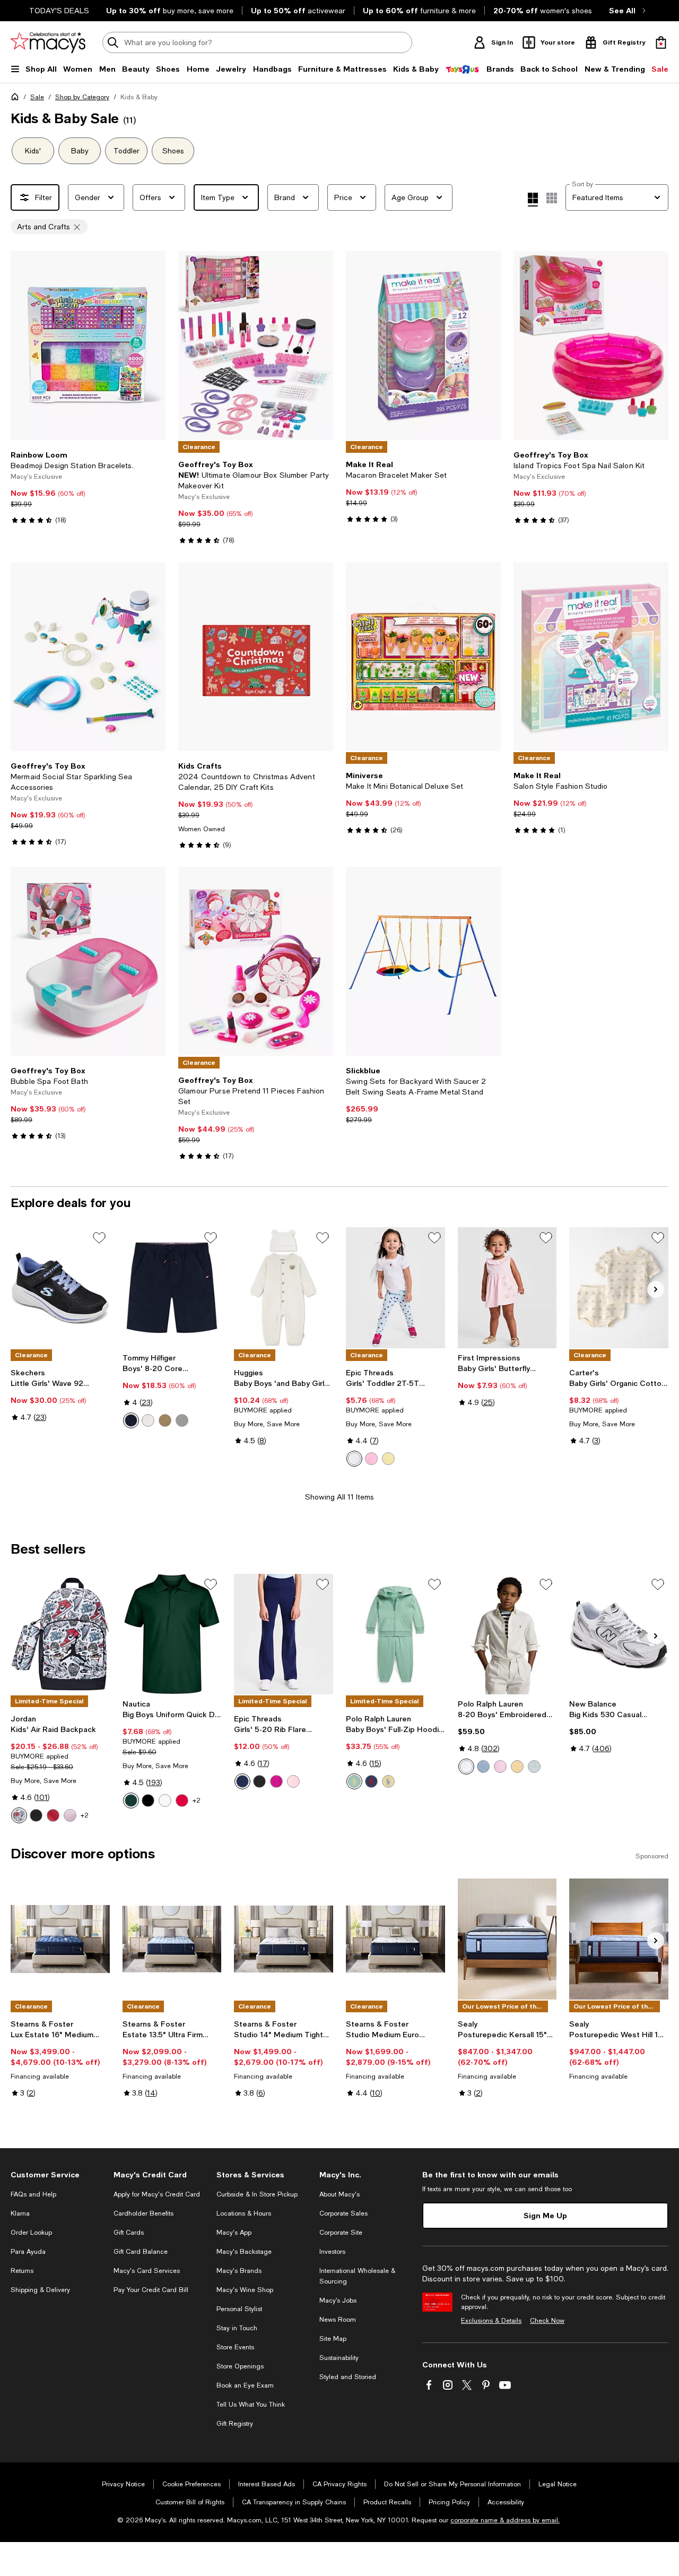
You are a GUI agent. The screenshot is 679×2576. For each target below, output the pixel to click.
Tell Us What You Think (251, 2405)
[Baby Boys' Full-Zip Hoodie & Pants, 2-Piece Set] (395, 1634)
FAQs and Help (33, 2194)
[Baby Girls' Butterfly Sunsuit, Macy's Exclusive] (507, 1288)
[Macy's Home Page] (48, 42)
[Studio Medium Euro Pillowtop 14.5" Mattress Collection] (395, 1939)
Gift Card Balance (141, 2252)
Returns (22, 2271)
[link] (88, 487)
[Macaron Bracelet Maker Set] (423, 346)
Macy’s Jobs (338, 2301)
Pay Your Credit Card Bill (151, 2290)
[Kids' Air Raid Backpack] (60, 1634)
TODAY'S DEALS (59, 11)
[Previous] (23, 346)
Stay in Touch (237, 2328)
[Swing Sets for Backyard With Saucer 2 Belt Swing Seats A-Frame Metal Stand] (423, 961)
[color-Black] (36, 1815)
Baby (80, 151)
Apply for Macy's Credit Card (157, 2194)
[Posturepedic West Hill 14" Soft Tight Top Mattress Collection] (619, 1939)
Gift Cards (129, 2233)
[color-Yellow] (388, 1781)
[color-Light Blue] (483, 1767)
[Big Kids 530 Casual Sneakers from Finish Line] (619, 1634)
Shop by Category (82, 97)
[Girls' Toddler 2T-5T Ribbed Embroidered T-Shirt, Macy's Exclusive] (395, 1288)
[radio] (131, 1420)
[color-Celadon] (354, 1781)
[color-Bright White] (354, 1459)
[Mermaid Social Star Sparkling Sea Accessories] (88, 657)
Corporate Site (341, 2233)
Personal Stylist (239, 2309)
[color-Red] (53, 1815)
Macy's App (234, 2233)
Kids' (33, 151)
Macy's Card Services (147, 2271)
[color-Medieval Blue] (242, 1781)
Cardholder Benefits (143, 2213)
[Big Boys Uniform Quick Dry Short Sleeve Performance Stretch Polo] (172, 1634)
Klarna (20, 2213)
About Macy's (339, 2194)
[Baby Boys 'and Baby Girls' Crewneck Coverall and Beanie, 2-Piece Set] (284, 1288)
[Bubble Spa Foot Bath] (88, 961)
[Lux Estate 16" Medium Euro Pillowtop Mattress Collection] (60, 1939)
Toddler (127, 151)
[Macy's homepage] (17, 99)
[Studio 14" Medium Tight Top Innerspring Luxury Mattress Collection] (284, 1939)
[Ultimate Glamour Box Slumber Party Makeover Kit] (256, 346)
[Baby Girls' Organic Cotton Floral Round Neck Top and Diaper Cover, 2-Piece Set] (619, 1288)
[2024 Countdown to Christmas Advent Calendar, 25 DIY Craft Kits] (256, 657)
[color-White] (148, 1420)
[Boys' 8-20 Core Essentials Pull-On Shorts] (172, 1288)
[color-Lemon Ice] (388, 1459)
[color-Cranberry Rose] (276, 1781)
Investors (332, 2252)
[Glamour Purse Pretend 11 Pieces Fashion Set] (256, 961)
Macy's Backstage (244, 2252)
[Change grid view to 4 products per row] (533, 200)
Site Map (333, 2339)
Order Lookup (31, 2233)
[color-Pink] (70, 1815)
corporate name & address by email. (505, 2520)
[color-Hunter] (131, 1800)
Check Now (547, 2321)
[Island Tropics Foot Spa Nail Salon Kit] (591, 346)
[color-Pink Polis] (293, 1781)
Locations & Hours (244, 2213)
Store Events (235, 2347)
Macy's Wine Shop (245, 2290)
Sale (37, 97)
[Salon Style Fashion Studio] (591, 657)
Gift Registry (235, 2424)
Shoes (173, 151)
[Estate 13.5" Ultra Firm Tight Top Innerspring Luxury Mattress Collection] (172, 1939)
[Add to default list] (99, 1238)
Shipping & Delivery (40, 2290)
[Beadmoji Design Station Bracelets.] (88, 346)
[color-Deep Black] (259, 1781)
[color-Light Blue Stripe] (534, 1767)
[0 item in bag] (661, 42)
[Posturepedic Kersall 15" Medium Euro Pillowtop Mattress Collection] (507, 1939)
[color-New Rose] (500, 1767)
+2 (85, 1815)
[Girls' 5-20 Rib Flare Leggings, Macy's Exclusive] (284, 1634)
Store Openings (240, 2366)
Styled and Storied (348, 2377)
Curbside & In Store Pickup (257, 2194)
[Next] (153, 346)
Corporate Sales (343, 2213)
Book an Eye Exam (245, 2385)
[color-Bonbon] (371, 1459)
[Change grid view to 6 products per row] (552, 198)
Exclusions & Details (491, 2321)
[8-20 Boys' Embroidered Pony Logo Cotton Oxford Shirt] (507, 1634)
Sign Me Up (545, 2215)
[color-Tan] (165, 1420)
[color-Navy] (131, 1420)
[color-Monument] (182, 1420)
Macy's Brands (239, 2271)
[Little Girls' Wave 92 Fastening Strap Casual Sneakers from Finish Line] (60, 1288)
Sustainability (339, 2358)
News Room (338, 2320)
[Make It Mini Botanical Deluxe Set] (423, 657)
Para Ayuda (28, 2252)
